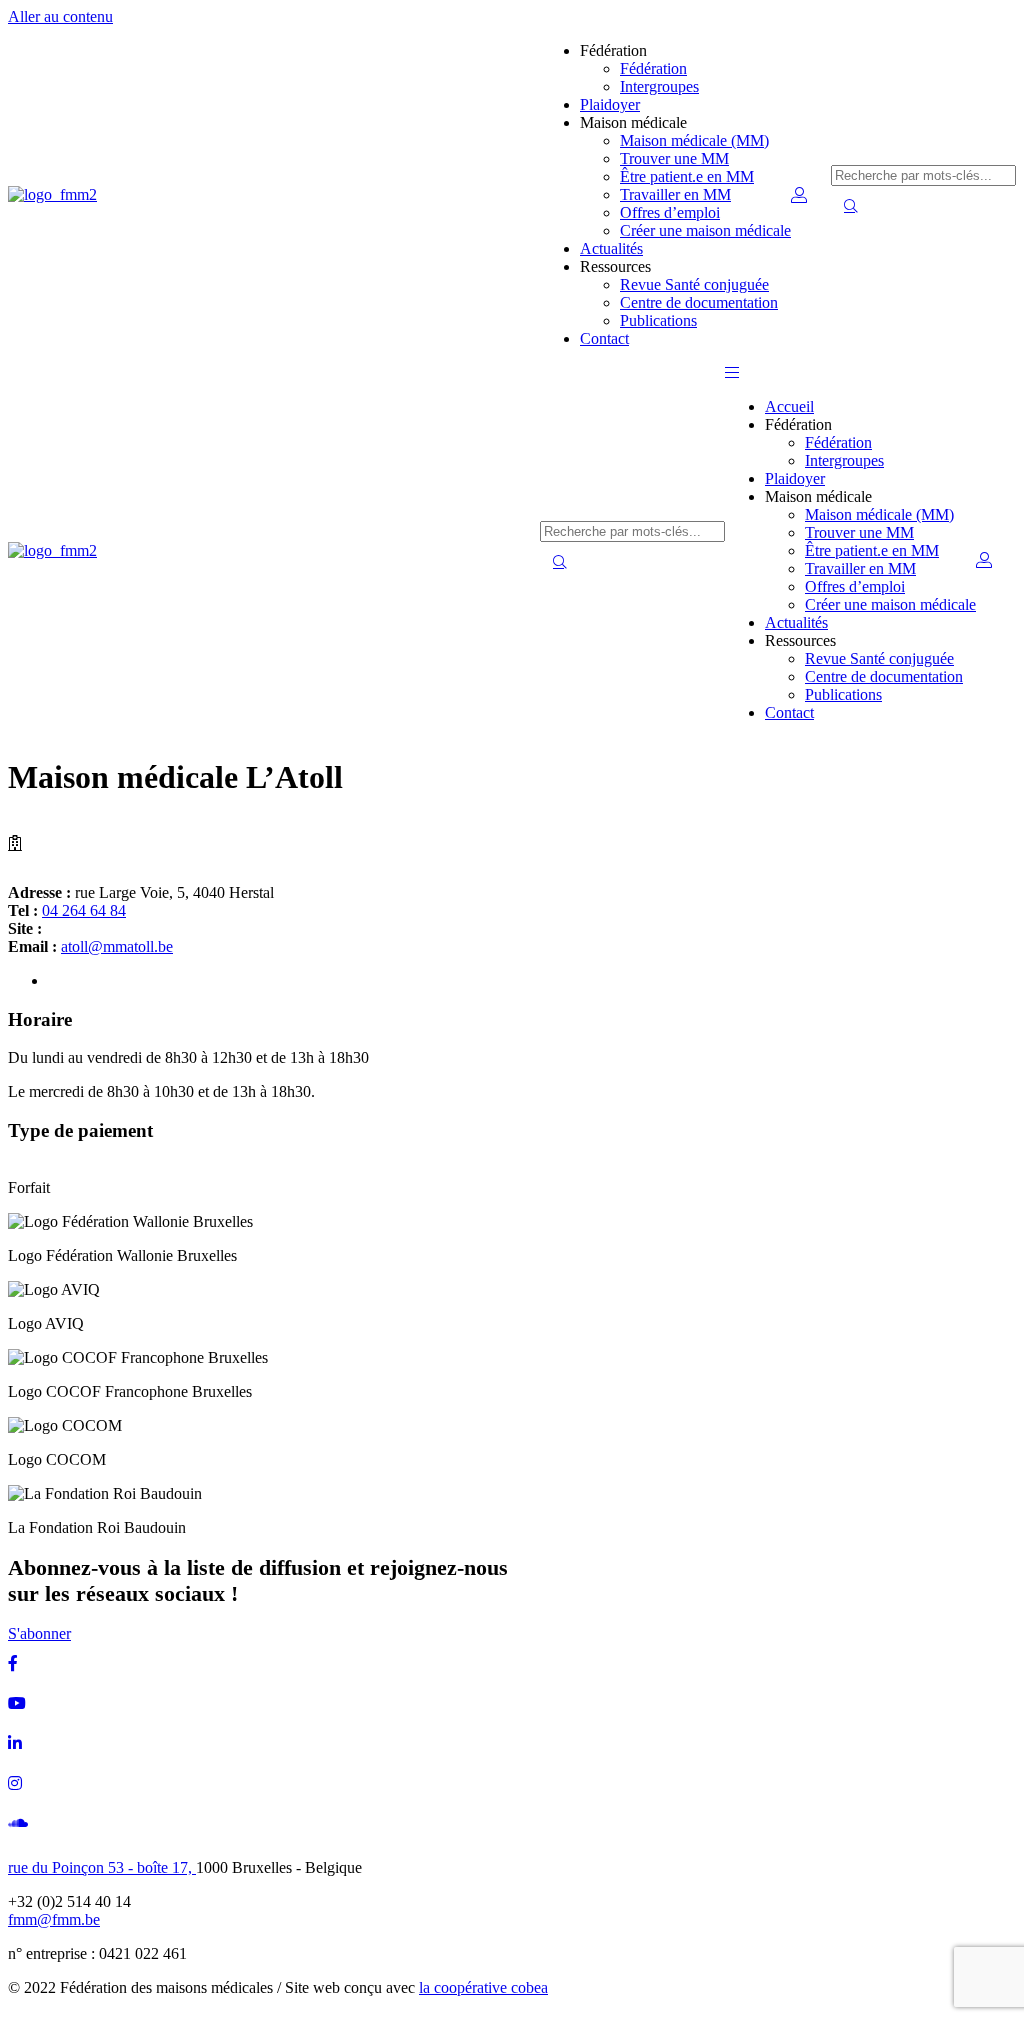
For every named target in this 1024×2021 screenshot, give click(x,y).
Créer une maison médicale (705, 230)
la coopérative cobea (483, 1987)
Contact (604, 338)
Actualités (611, 248)
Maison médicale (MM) (694, 140)
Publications (658, 320)
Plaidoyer (610, 104)
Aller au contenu (60, 16)
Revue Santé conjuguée (694, 284)
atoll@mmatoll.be (117, 946)
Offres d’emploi (670, 212)
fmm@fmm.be (54, 1919)
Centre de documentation (699, 302)
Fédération (653, 68)
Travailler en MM (675, 194)
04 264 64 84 (84, 910)
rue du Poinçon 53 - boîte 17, (102, 1867)
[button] (732, 372)
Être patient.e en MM (687, 176)
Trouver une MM (674, 158)
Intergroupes (659, 86)
